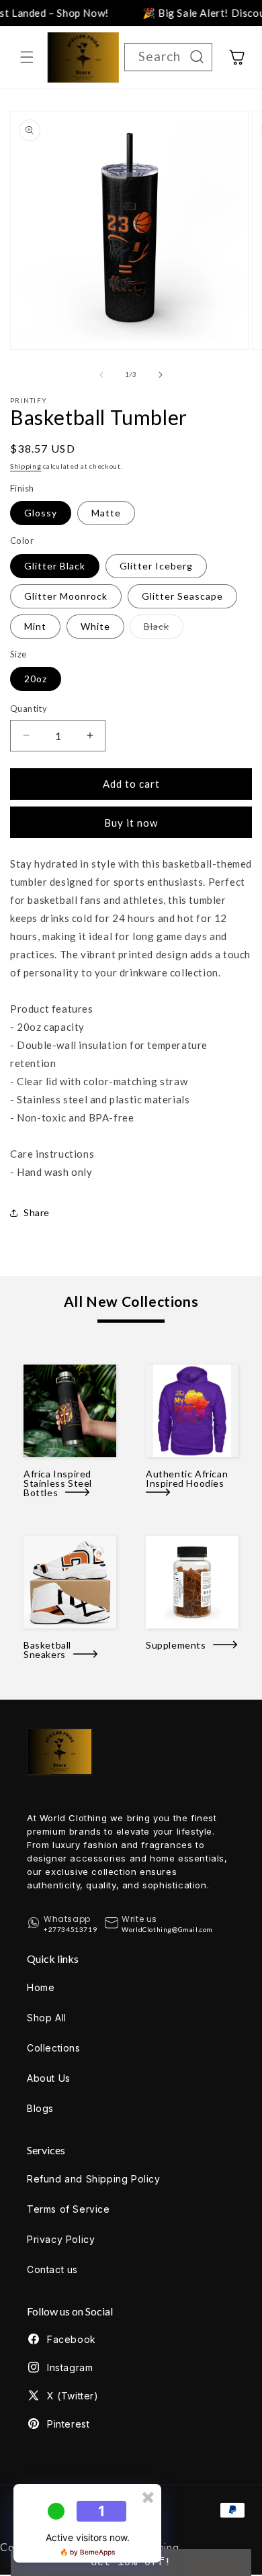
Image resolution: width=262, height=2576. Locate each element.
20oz (36, 679)
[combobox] (168, 57)
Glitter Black (55, 566)
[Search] (197, 57)
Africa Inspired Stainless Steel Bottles (58, 1483)
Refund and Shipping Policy (94, 2179)
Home (41, 1987)
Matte (106, 513)
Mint (35, 626)
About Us (49, 2078)
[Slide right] (161, 375)
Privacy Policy (61, 2239)
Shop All (47, 2018)
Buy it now (131, 823)
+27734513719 (70, 1929)
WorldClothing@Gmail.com (167, 1929)
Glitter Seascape (182, 596)
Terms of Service (69, 2209)
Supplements (179, 1645)
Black (164, 629)
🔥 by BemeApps (87, 2552)
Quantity (29, 708)
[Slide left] (101, 375)
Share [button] (37, 1212)
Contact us (52, 2269)
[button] (27, 57)
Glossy (41, 513)
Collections (54, 2048)
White (95, 626)
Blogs (40, 2108)
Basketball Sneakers (48, 1650)
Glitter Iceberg (156, 566)
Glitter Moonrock (66, 596)
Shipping (26, 466)
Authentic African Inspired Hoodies (188, 1479)
